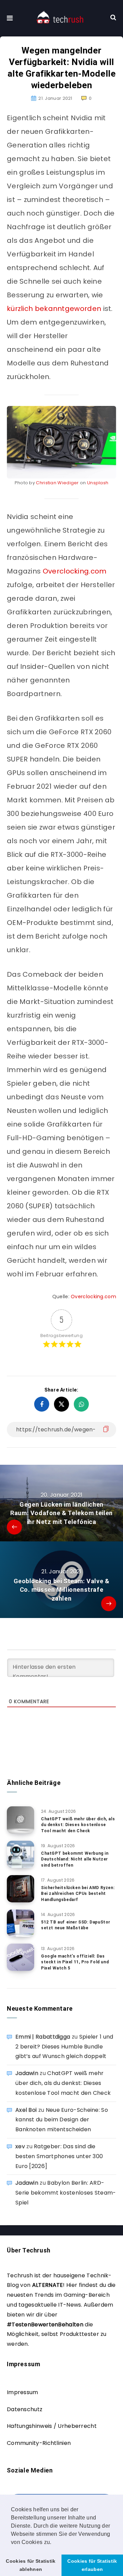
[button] (54, 2543)
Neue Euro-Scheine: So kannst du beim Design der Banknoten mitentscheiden (62, 2120)
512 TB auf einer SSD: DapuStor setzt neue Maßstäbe (76, 1925)
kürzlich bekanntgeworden (54, 309)
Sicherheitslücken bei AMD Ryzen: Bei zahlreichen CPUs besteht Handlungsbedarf (78, 1894)
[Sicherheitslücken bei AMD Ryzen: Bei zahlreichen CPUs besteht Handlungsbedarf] (20, 1889)
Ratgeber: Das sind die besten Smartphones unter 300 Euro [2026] (59, 2156)
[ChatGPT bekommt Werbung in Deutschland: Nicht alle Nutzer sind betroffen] (20, 1854)
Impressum (23, 2392)
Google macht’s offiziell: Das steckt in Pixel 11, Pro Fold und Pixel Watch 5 (75, 1962)
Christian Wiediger (57, 483)
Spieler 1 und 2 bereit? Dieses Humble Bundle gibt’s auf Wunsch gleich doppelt (64, 2047)
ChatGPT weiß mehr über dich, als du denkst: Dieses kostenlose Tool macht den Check (78, 1825)
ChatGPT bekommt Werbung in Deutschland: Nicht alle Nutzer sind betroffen (75, 1859)
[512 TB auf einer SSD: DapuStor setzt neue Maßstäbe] (20, 1923)
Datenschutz (25, 2409)
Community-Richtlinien (39, 2443)
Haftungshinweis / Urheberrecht (52, 2426)
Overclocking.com (75, 571)
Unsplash (98, 483)
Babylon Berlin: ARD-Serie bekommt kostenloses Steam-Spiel (66, 2193)
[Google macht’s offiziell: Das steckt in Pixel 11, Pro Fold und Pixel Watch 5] (20, 1957)
